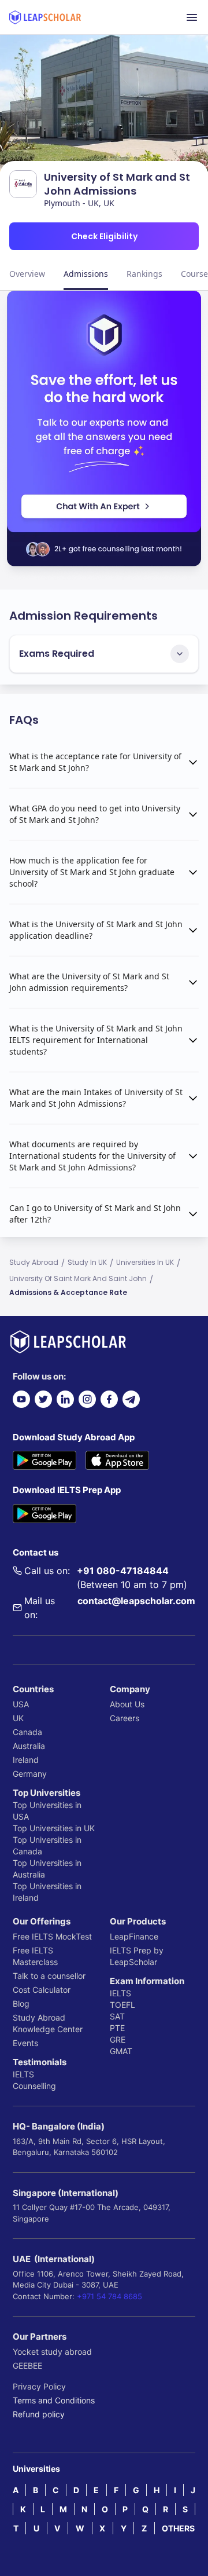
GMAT (121, 2051)
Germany (30, 1774)
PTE (117, 2028)
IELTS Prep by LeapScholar (137, 1956)
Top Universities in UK (54, 1828)
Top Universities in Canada (47, 1845)
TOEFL (122, 2005)
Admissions (86, 274)
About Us (127, 1704)
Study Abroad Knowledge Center (48, 2023)
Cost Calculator (42, 1990)
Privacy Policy (39, 2386)
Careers (125, 1718)
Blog (21, 2004)
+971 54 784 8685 (109, 2296)
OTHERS (178, 2528)
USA (21, 1704)
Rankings (144, 274)
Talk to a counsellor (49, 1976)
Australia (29, 1746)
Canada (27, 1732)
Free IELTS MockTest (52, 1936)
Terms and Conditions (54, 2400)
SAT (117, 2016)
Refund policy (39, 2414)
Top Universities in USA (47, 1811)
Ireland (26, 1760)
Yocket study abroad (52, 2352)
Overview (27, 274)
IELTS (23, 2074)
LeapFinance (134, 1936)
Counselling (34, 2086)
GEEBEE (27, 2365)
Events (25, 2043)
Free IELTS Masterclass (35, 1956)
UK (18, 1718)
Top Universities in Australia (47, 1869)
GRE (118, 2039)
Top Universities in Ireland (47, 1892)
